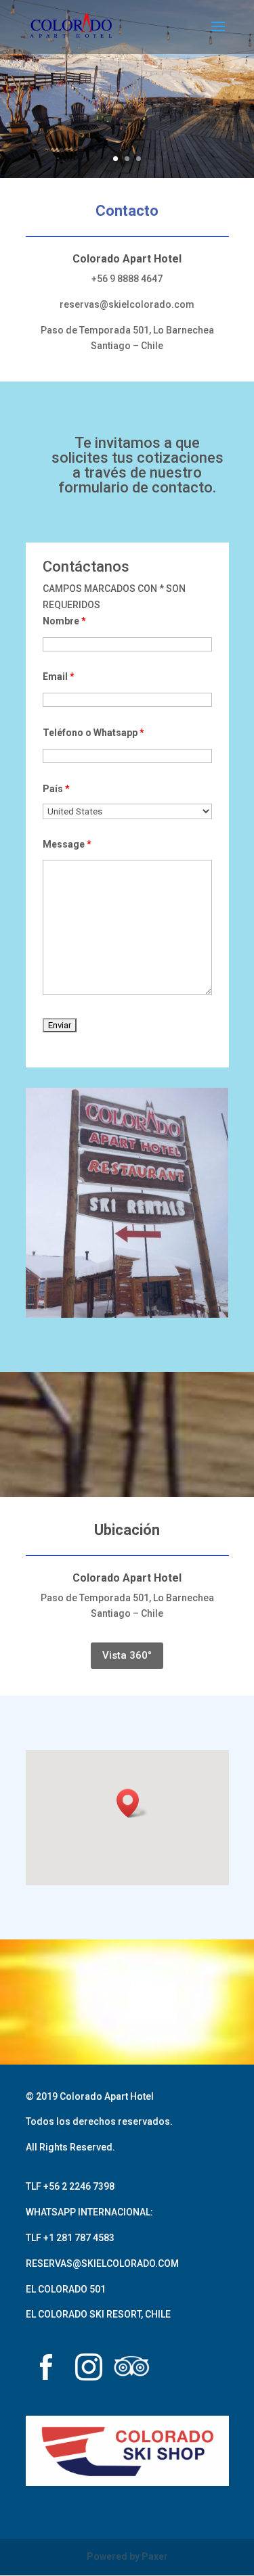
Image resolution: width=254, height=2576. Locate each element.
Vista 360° (127, 1655)
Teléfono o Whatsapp (93, 733)
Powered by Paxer (127, 2556)
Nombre (64, 621)
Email (59, 676)
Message (67, 844)
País (56, 789)
